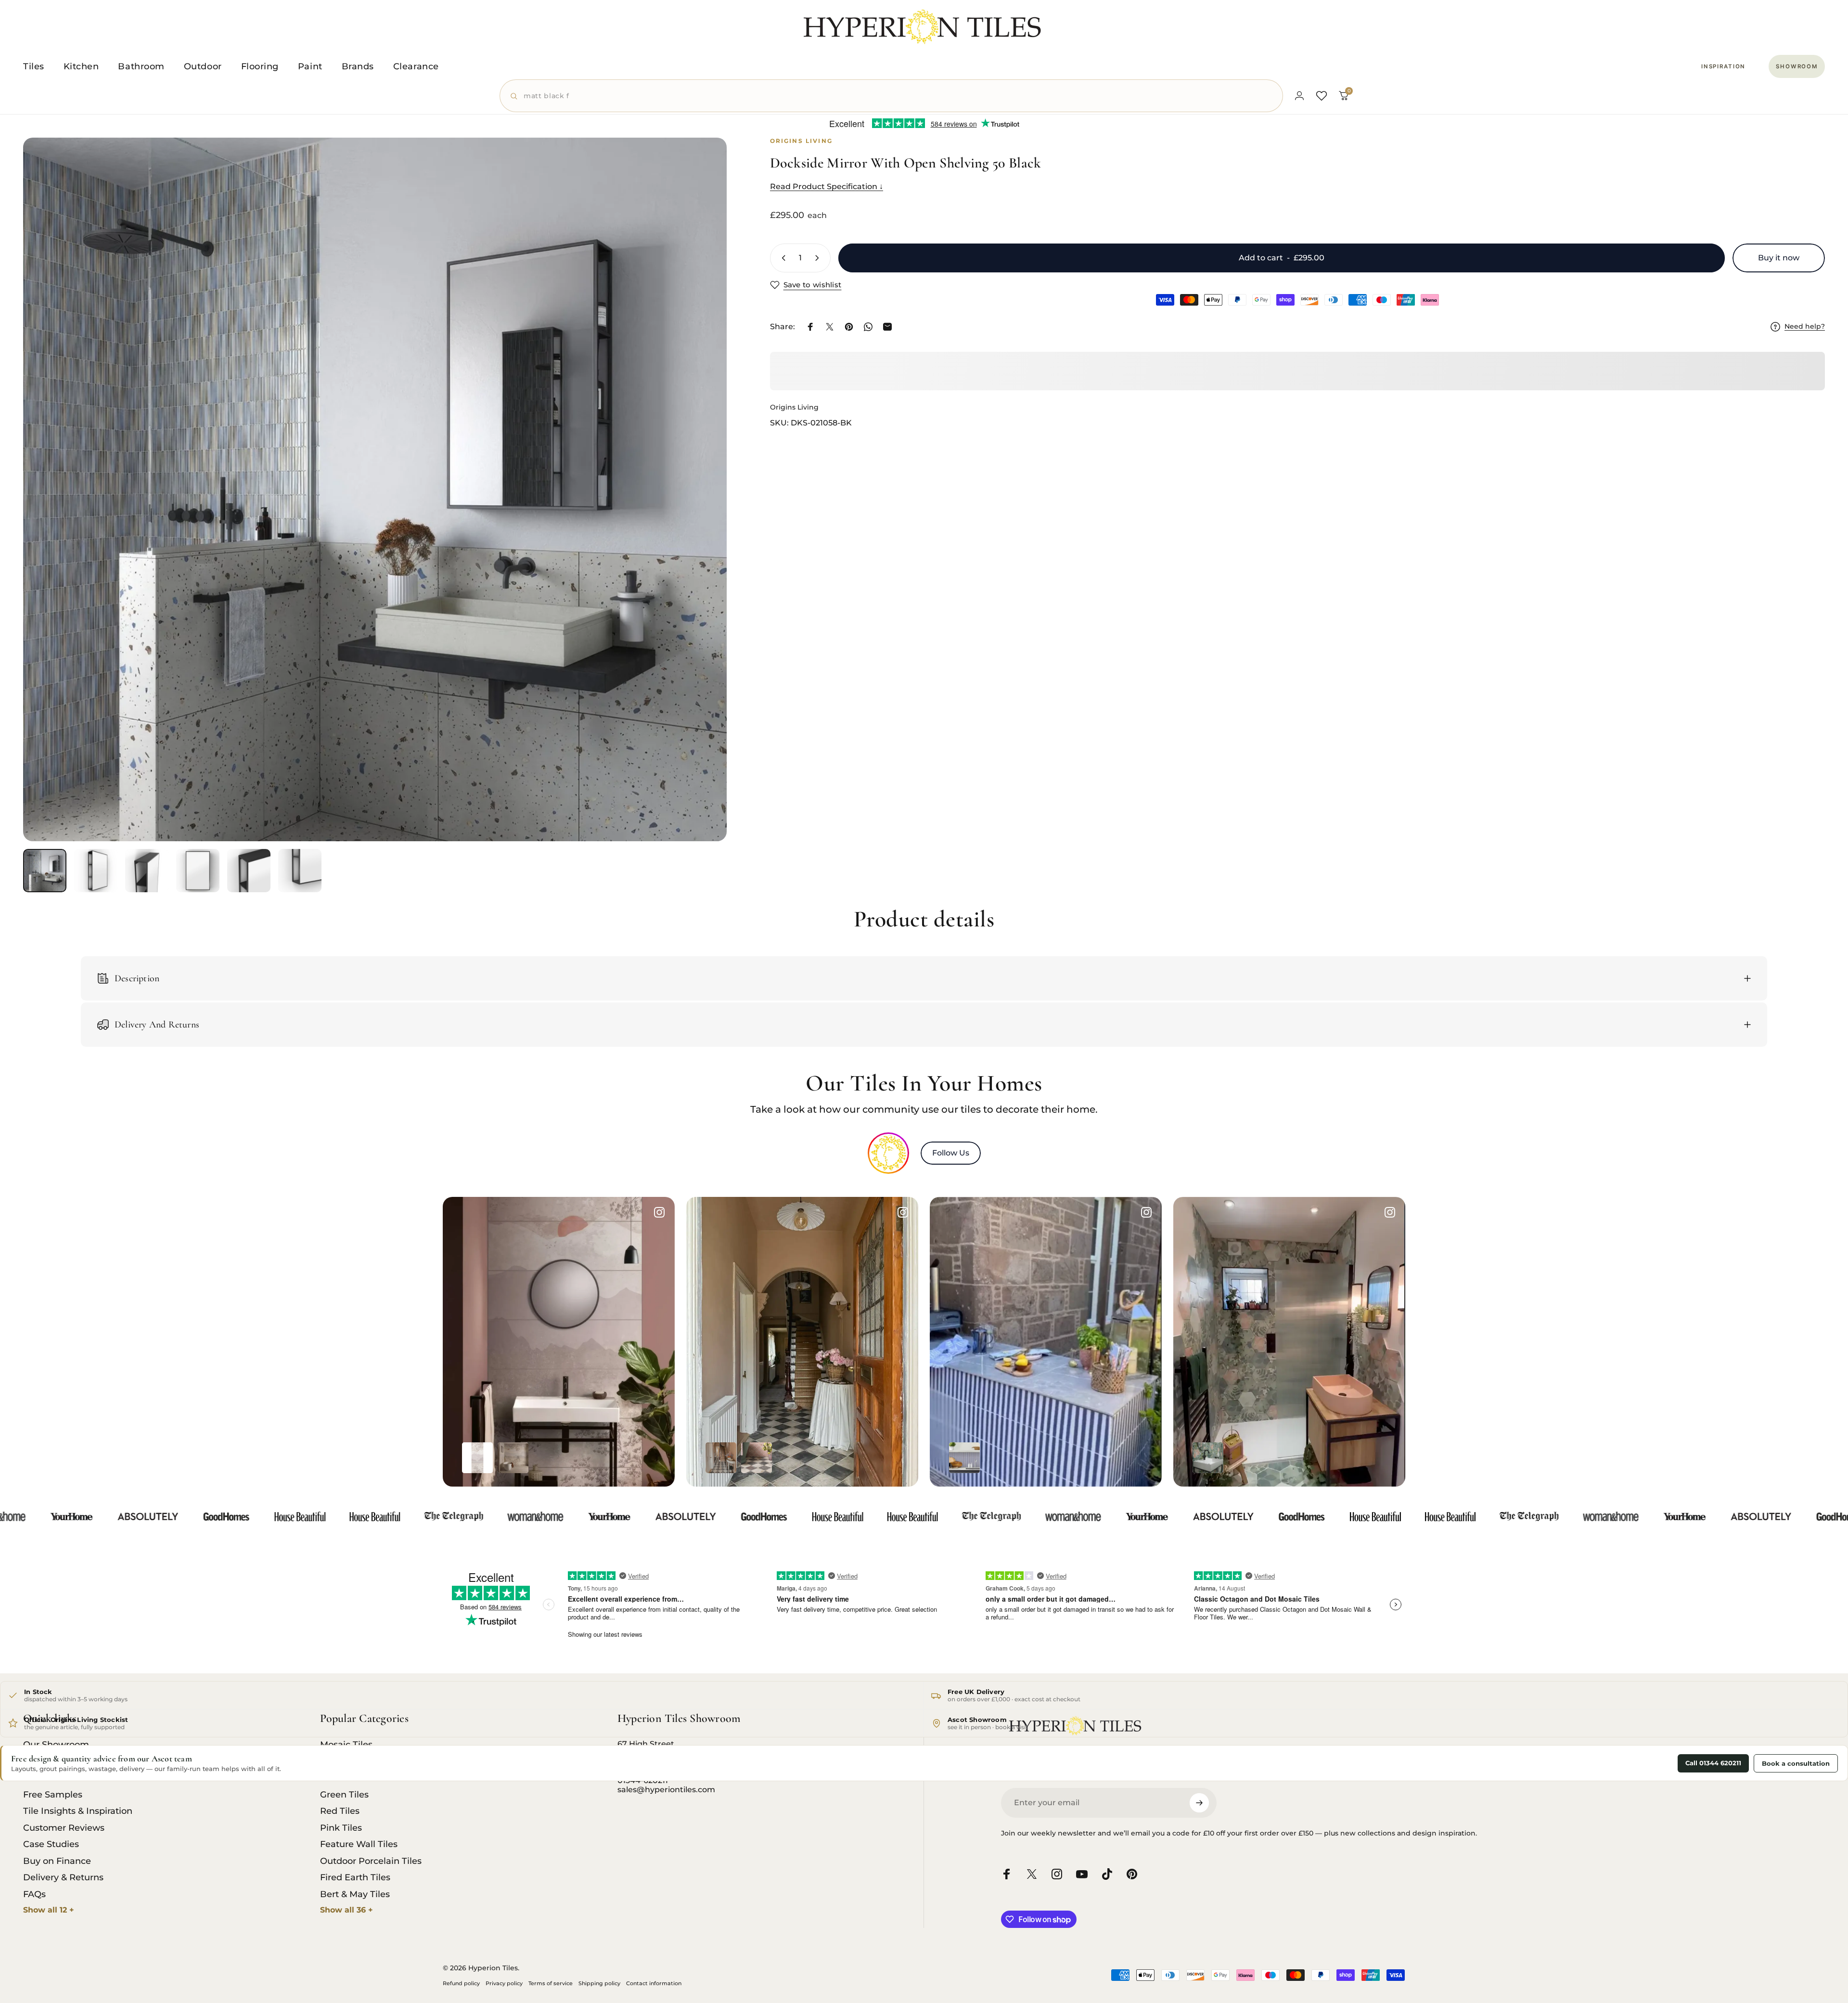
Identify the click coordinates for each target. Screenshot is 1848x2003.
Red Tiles (340, 1811)
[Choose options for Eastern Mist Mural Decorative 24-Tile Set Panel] (513, 1458)
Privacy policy (504, 1983)
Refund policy (461, 1983)
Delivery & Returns (63, 1877)
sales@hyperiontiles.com (666, 1790)
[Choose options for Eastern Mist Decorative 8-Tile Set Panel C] (477, 1458)
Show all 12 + (49, 1910)
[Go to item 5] (249, 871)
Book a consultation (1796, 1763)
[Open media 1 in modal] (375, 489)
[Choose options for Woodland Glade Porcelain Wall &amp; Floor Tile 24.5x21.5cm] (1208, 1458)
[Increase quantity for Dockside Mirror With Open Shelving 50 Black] (819, 258)
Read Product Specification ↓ (827, 186)
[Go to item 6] (300, 871)
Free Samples (53, 1795)
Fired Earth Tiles (355, 1877)
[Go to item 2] (96, 871)
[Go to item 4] (198, 871)
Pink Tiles (341, 1828)
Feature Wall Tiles (359, 1844)
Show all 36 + (346, 1910)
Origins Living (794, 407)
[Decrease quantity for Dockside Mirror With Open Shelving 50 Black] (782, 258)
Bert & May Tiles (355, 1894)
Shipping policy (599, 1983)
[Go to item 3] (147, 871)
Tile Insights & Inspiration (78, 1811)
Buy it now (1779, 258)
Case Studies (51, 1844)
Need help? (1805, 327)
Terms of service (551, 1983)
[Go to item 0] (45, 871)
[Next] (702, 513)
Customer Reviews (64, 1828)
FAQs (34, 1894)
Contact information (654, 1983)
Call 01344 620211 (1713, 1763)
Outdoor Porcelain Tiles (371, 1861)
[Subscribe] (1199, 1803)
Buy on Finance (57, 1861)
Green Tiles (344, 1795)
